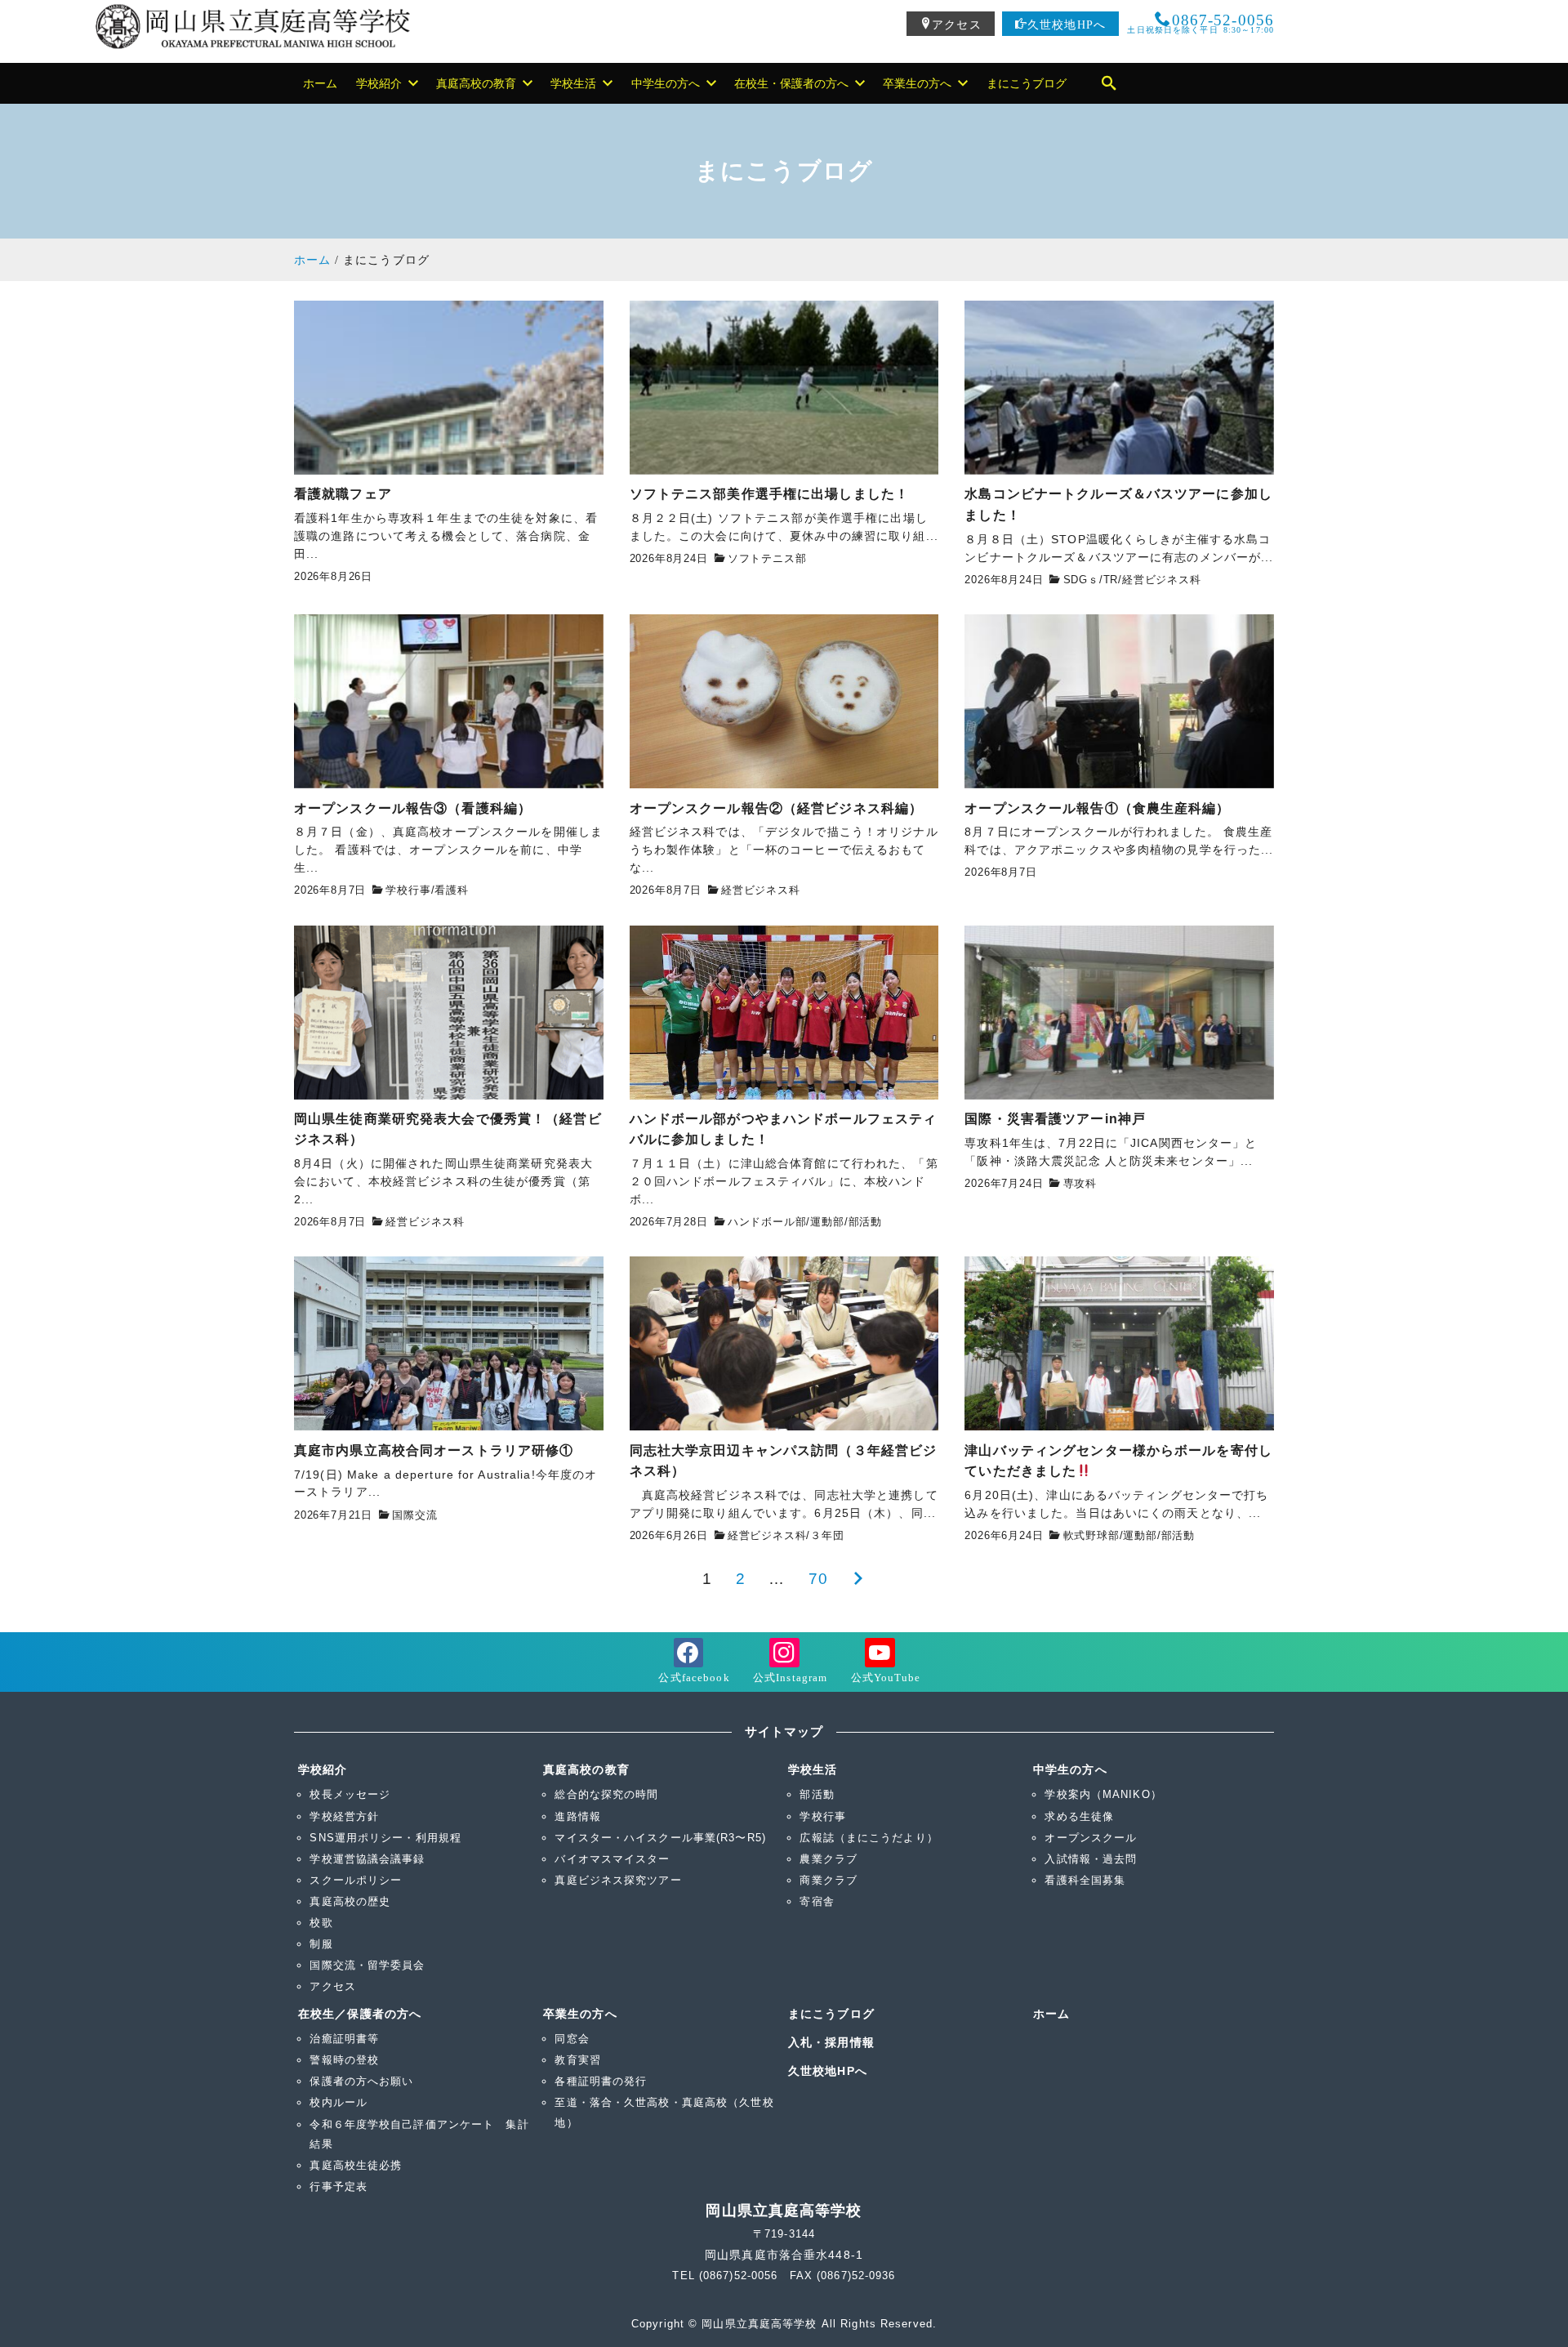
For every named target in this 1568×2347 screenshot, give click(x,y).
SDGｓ (1081, 580)
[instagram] (785, 1663)
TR (1111, 580)
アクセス (956, 23)
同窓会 (572, 2039)
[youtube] (880, 1663)
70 (818, 1579)
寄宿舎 (817, 1901)
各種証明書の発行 (601, 2081)
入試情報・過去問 (1091, 1859)
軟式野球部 (1091, 1535)
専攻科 (1080, 1183)
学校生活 (813, 1769)
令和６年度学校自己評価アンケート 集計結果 (419, 2134)
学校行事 (408, 890)
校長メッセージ (350, 1794)
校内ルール (339, 2102)
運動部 (827, 1222)
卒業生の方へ (580, 2014)
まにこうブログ (831, 2014)
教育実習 (577, 2060)
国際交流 (414, 1515)
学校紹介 (323, 1769)
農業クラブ (829, 1859)
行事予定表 (339, 2186)
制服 (321, 1944)
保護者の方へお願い (361, 2081)
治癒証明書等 (344, 2039)
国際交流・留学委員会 (367, 1965)
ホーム (1051, 2014)
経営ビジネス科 (1162, 580)
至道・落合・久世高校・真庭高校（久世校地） (664, 2112)
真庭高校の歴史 (350, 1901)
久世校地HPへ (1067, 23)
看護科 (451, 890)
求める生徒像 (1079, 1816)
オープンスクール (1091, 1838)
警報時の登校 (344, 2060)
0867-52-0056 (1200, 22)
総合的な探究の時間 (606, 1794)
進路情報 (577, 1816)
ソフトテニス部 (767, 558)
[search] (1109, 83)
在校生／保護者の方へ (360, 2014)
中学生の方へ (1070, 1769)
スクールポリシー (356, 1880)
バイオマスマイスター (612, 1859)
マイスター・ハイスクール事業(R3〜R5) (660, 1838)
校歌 (321, 1923)
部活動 (865, 1222)
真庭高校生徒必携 (356, 2165)
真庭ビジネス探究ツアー (618, 1880)
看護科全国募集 (1085, 1880)
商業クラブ (829, 1880)
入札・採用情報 (831, 2042)
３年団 (827, 1535)
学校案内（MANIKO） (1103, 1794)
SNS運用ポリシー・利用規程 (385, 1838)
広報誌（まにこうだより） (869, 1838)
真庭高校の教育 (586, 1769)
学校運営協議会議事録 (367, 1859)
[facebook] (688, 1663)
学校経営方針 (344, 1816)
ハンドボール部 (767, 1222)
